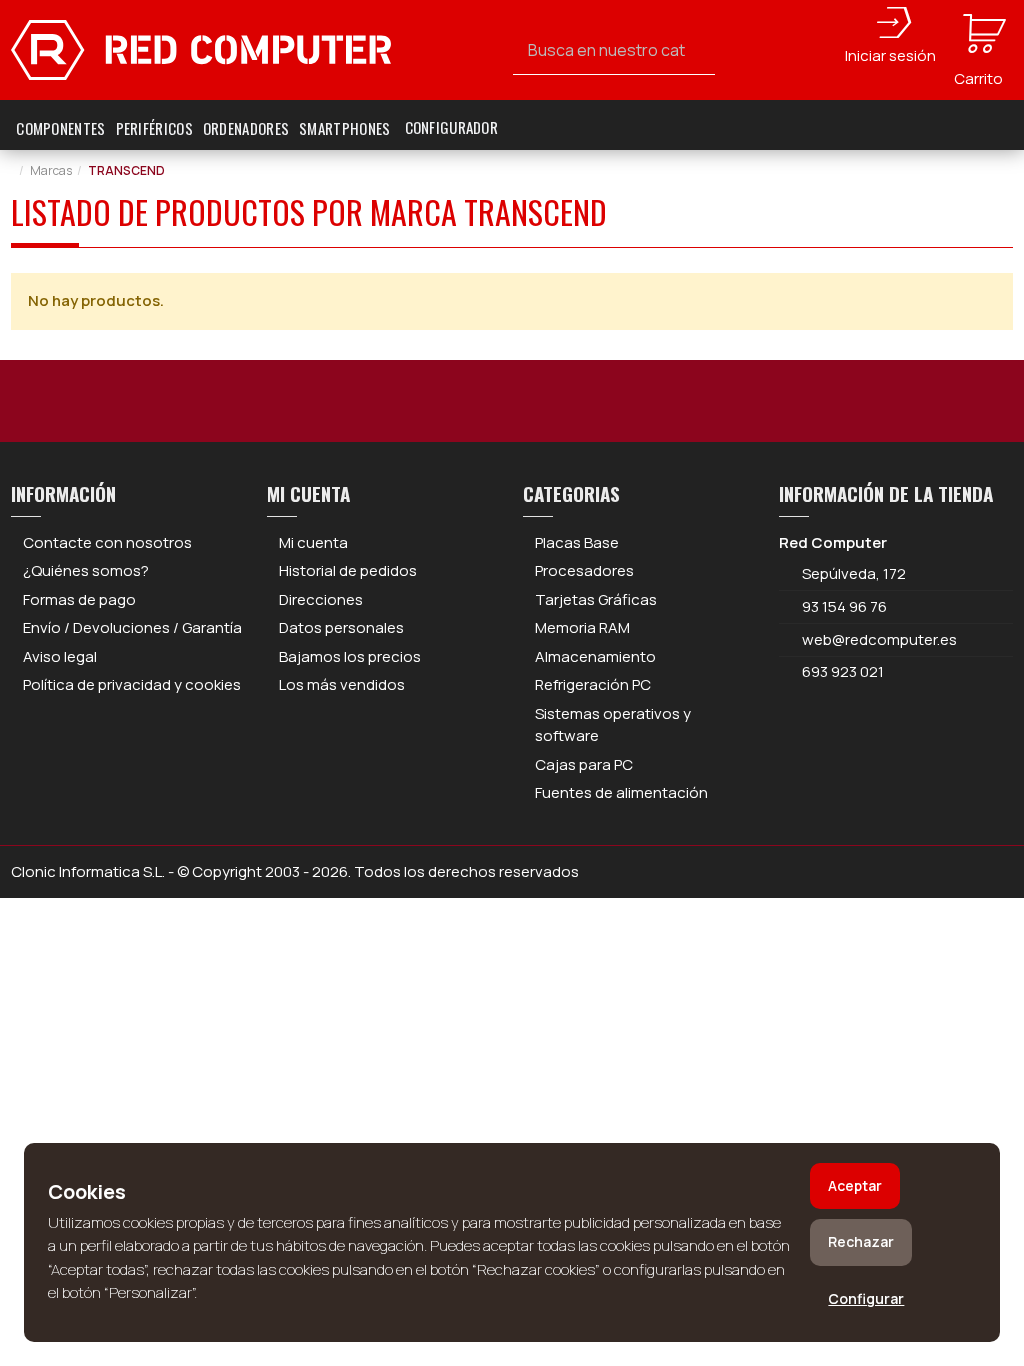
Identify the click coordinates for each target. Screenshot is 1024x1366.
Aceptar (855, 1185)
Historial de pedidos (348, 570)
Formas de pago (79, 599)
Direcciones (321, 599)
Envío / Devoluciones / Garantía (132, 627)
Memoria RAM (582, 627)
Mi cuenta (313, 542)
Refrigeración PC (593, 684)
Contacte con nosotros (107, 542)
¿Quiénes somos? (86, 570)
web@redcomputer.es (879, 639)
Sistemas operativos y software (613, 725)
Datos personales (341, 627)
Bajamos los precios (350, 656)
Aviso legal (60, 656)
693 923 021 (841, 671)
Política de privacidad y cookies (132, 684)
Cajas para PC (584, 764)
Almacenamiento (595, 656)
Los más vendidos (342, 684)
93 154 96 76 (844, 606)
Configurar (866, 1298)
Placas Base (577, 542)
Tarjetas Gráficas (596, 599)
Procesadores (584, 570)
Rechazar (861, 1241)
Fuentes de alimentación (621, 792)
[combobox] (614, 50)
